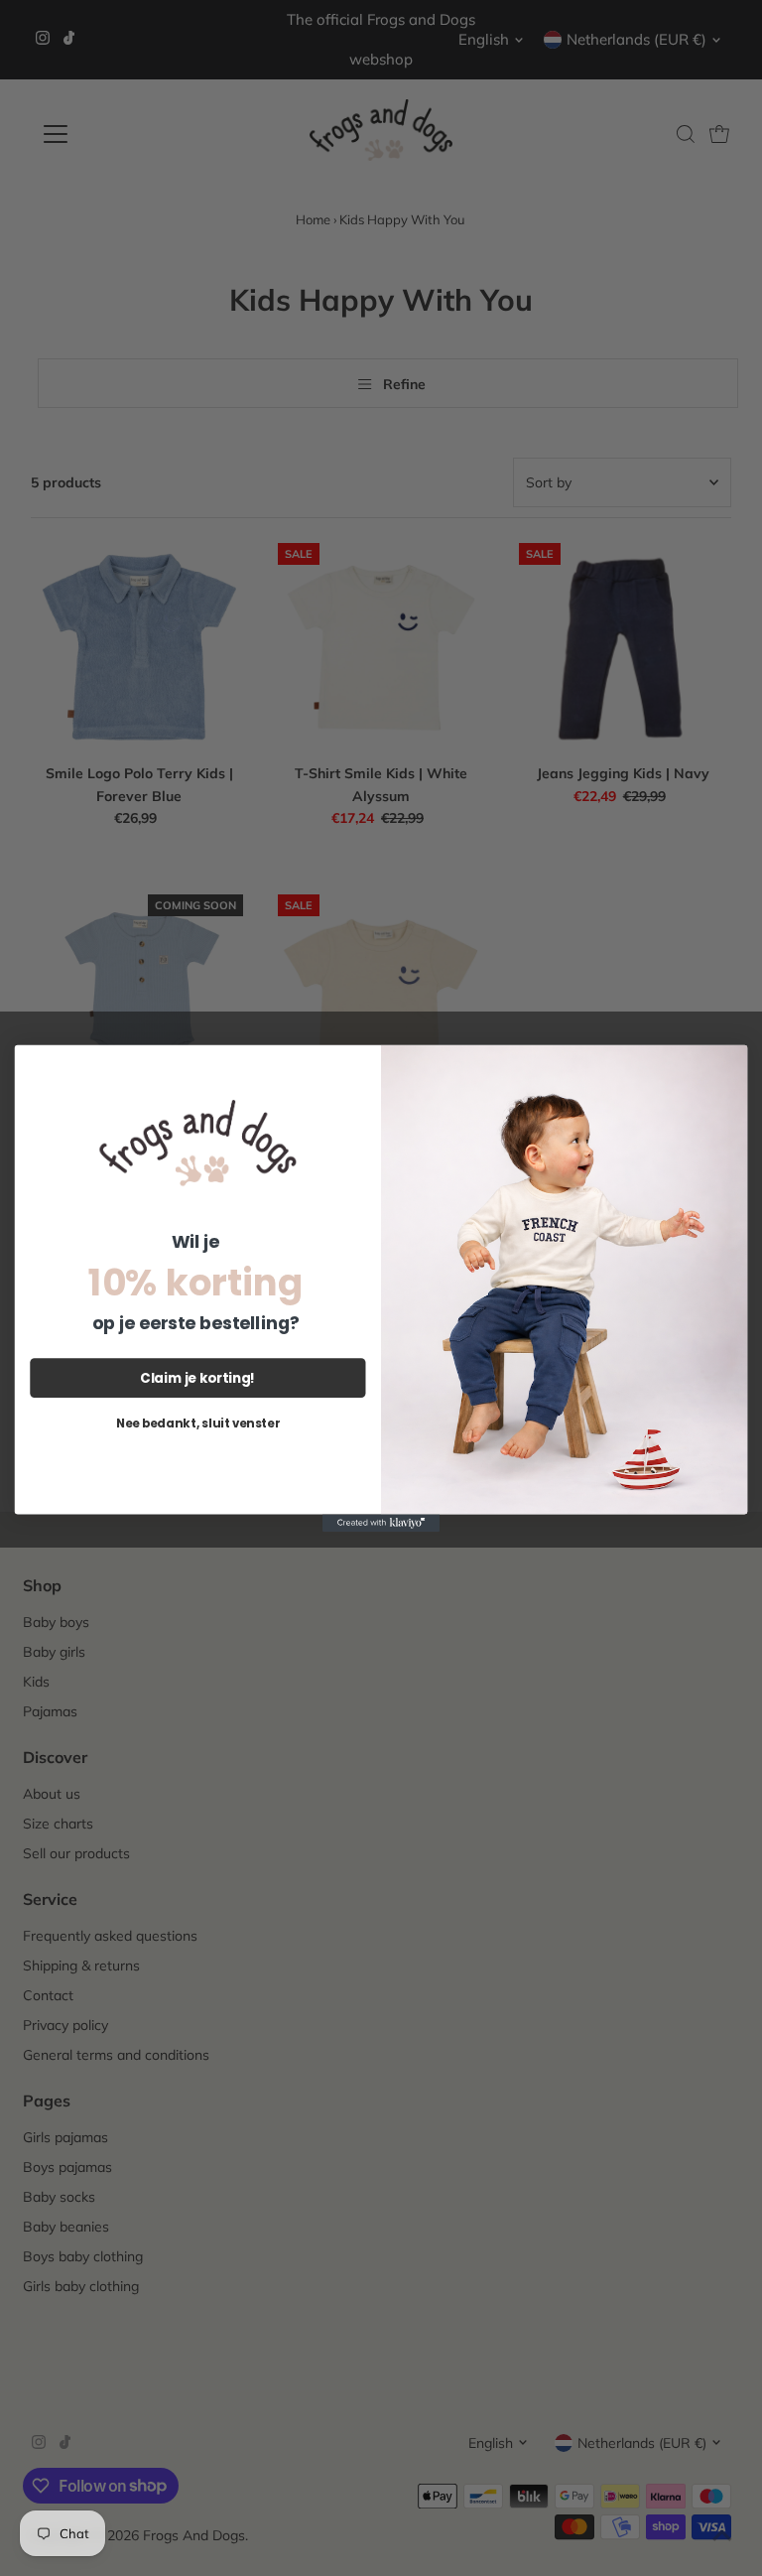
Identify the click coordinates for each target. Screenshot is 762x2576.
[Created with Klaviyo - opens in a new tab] (381, 1523)
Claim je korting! (197, 1377)
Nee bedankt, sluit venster (198, 1422)
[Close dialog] (728, 1063)
